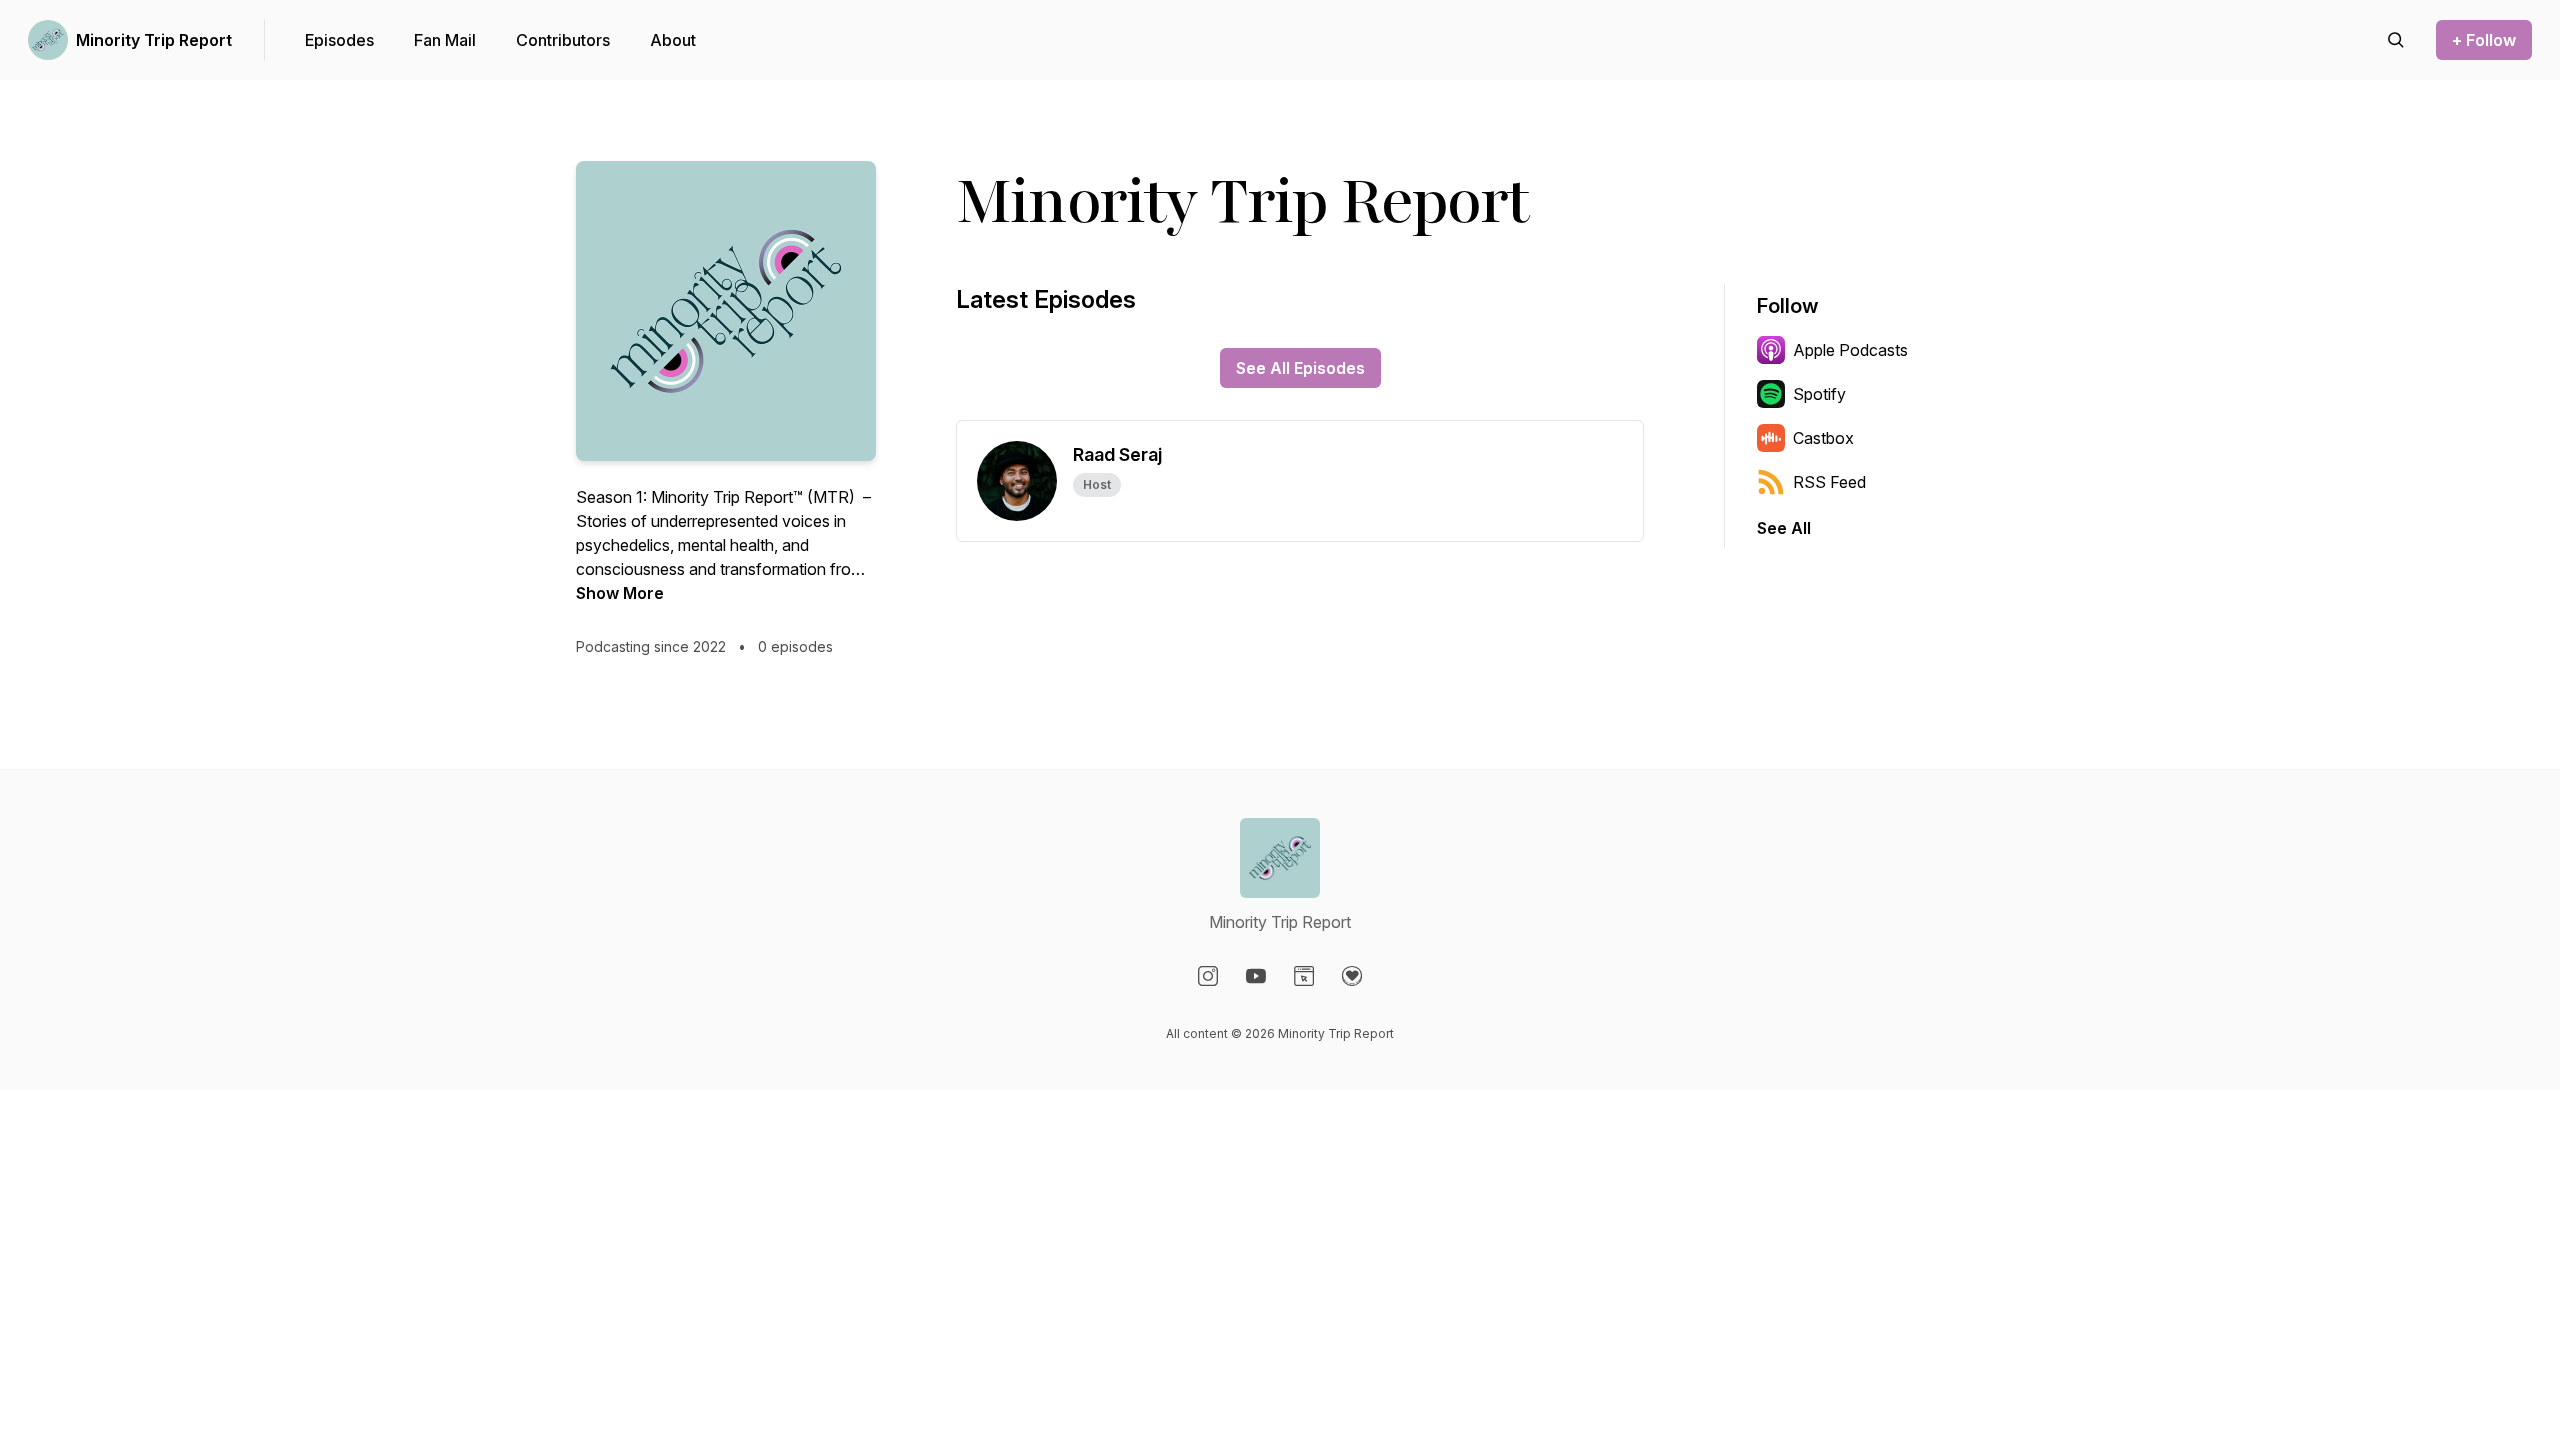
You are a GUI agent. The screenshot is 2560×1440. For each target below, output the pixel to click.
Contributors (563, 40)
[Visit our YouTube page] (1256, 976)
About (673, 40)
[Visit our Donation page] (1352, 976)
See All (1784, 528)
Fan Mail (445, 40)
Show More (620, 593)
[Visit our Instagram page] (1208, 976)
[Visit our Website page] (1304, 976)
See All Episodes (1300, 368)
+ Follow (2484, 40)
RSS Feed (1829, 482)
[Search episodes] (2396, 40)
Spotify (1819, 394)
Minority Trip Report (154, 40)
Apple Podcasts (1850, 350)
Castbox (1823, 438)
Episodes (339, 40)
